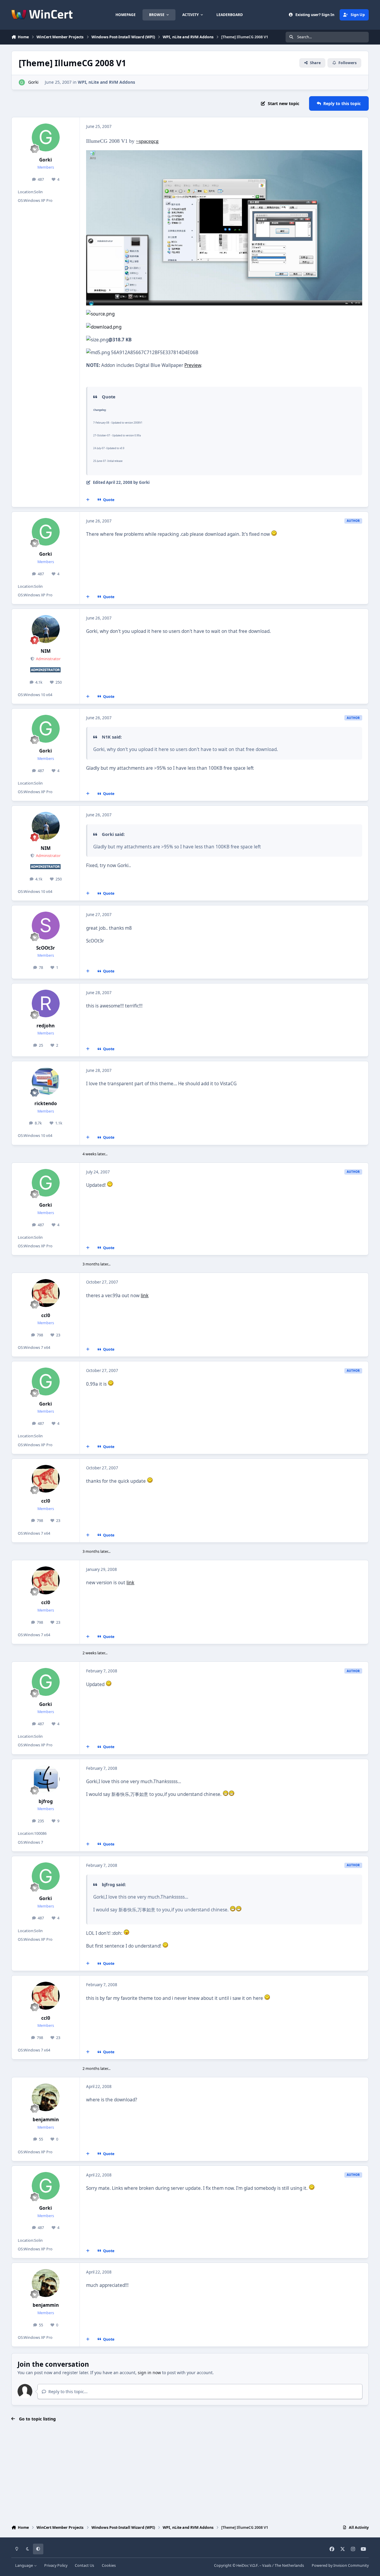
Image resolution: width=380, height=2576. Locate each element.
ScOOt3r (46, 948)
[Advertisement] (190, 2474)
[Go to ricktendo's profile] (46, 1081)
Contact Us (84, 2565)
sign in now (149, 2373)
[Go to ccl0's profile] (46, 1293)
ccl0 (46, 1315)
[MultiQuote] (88, 500)
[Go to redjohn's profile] (46, 1004)
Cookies (109, 2565)
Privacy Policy (56, 2565)
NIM (46, 651)
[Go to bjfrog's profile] (46, 1779)
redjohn (46, 1026)
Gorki (33, 82)
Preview (193, 365)
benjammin (46, 2120)
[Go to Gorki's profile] (22, 82)
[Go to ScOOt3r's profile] (46, 926)
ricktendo (46, 1104)
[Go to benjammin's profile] (46, 2097)
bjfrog (46, 1801)
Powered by (340, 2565)
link (145, 1296)
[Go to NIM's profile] (46, 629)
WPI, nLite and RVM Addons (106, 82)
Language (24, 2565)
